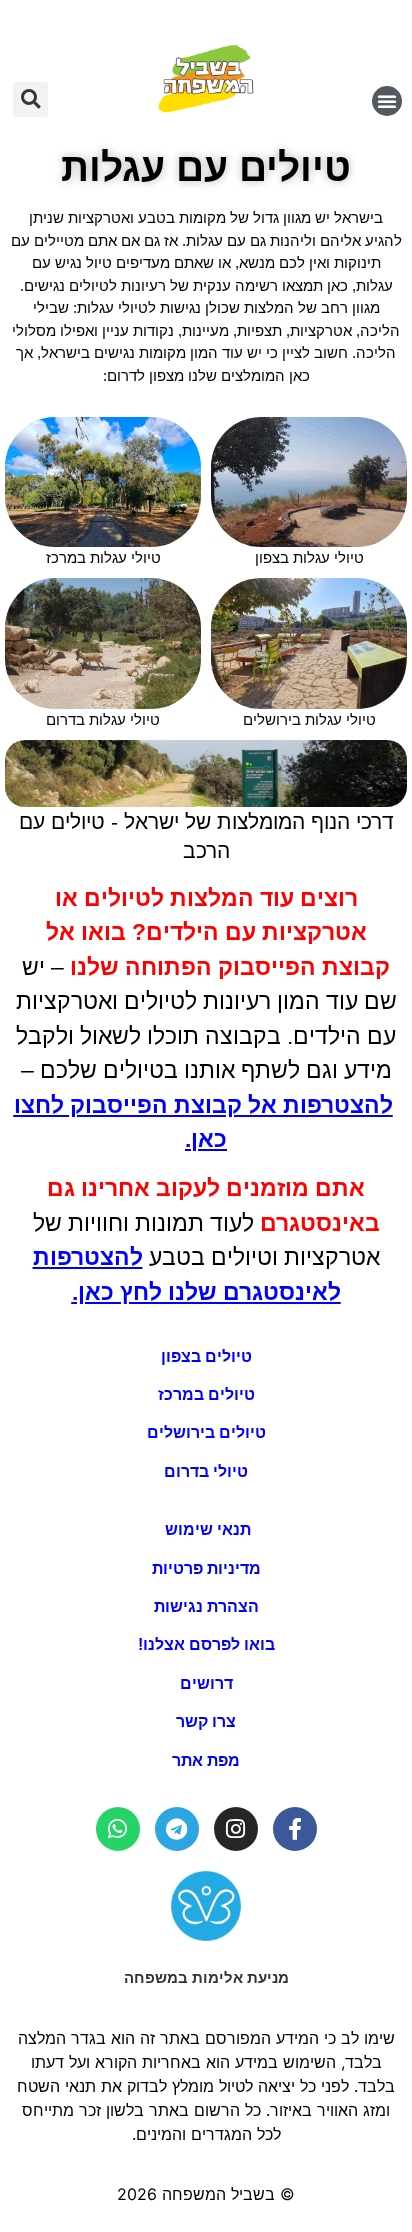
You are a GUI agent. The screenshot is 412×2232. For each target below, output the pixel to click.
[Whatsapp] (118, 1829)
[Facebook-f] (295, 1829)
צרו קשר (206, 1721)
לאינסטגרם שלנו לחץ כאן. (206, 1292)
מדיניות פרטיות (206, 1568)
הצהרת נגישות (206, 1606)
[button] (387, 101)
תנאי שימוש (206, 1529)
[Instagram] (236, 1829)
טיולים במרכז (206, 1394)
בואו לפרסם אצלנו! (206, 1644)
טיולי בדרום (206, 1471)
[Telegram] (177, 1829)
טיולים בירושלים (206, 1432)
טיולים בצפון (206, 1356)
